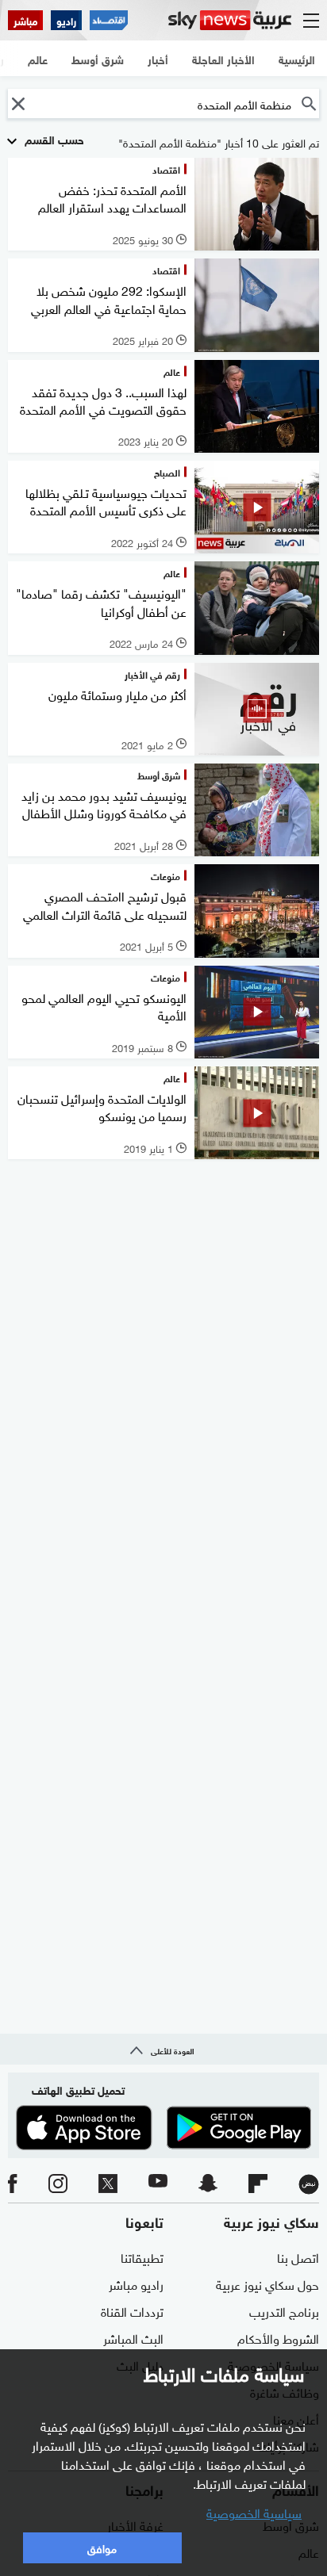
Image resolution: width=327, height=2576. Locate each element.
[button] (18, 103)
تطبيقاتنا (142, 2256)
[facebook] (13, 2184)
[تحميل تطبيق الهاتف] (163, 2128)
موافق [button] (102, 2547)
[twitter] (108, 2184)
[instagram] (58, 2184)
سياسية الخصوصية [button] (254, 2512)
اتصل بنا (298, 2256)
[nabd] (309, 2184)
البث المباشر (133, 2337)
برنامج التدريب (284, 2310)
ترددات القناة (132, 2310)
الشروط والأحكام (278, 2337)
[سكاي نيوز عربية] (230, 20)
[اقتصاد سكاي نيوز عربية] (109, 20)
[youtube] (158, 2184)
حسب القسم (53, 138)
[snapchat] (208, 2184)
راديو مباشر (136, 2283)
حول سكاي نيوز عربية (267, 2283)
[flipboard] (258, 2184)
